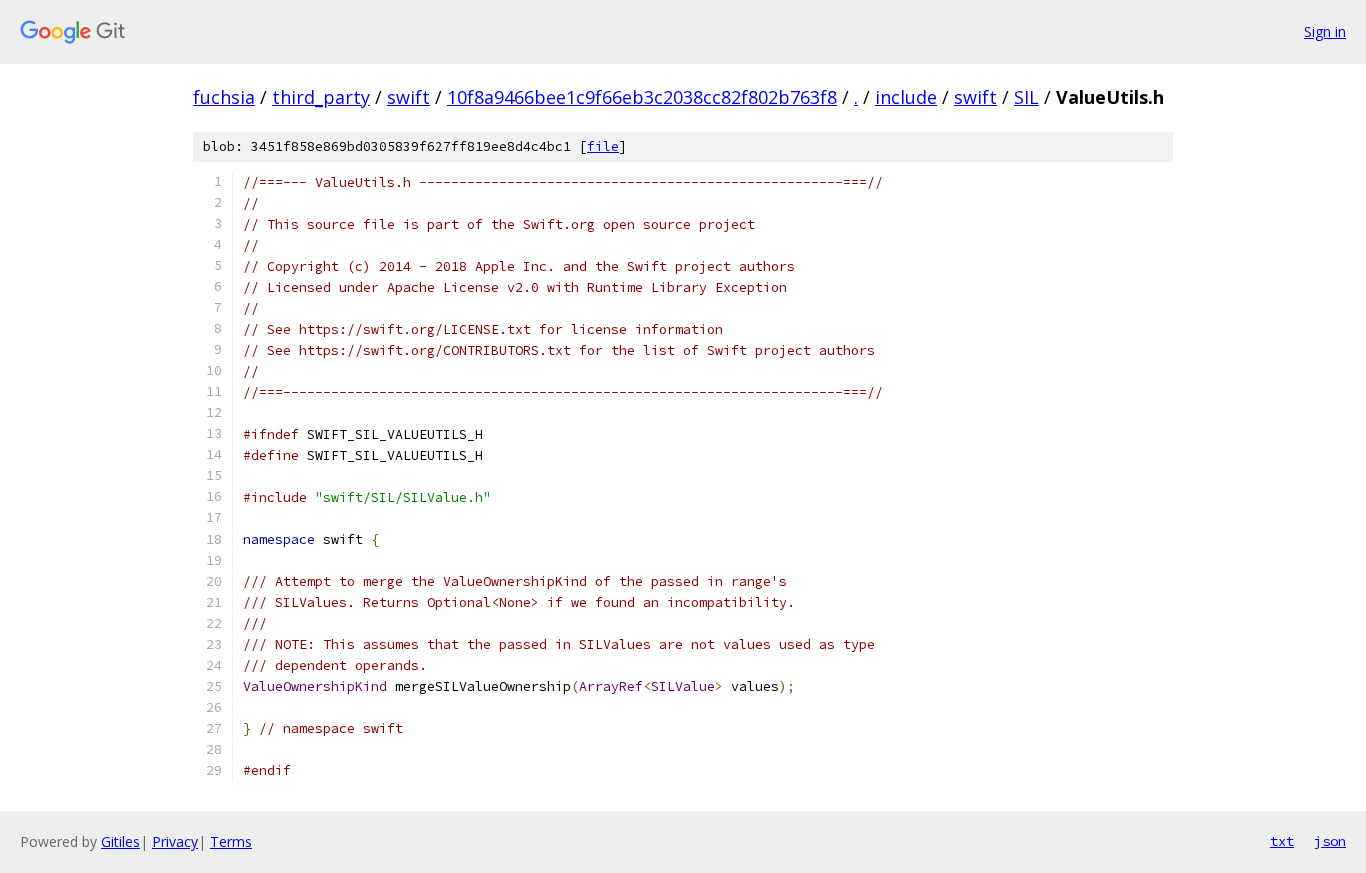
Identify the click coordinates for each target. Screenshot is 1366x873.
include (906, 97)
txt (1282, 841)
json (1330, 841)
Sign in (1325, 31)
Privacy (175, 841)
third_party (321, 97)
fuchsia (224, 97)
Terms (231, 841)
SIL (1026, 97)
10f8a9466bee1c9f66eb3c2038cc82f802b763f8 (642, 97)
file (603, 146)
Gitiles (120, 841)
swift (408, 97)
